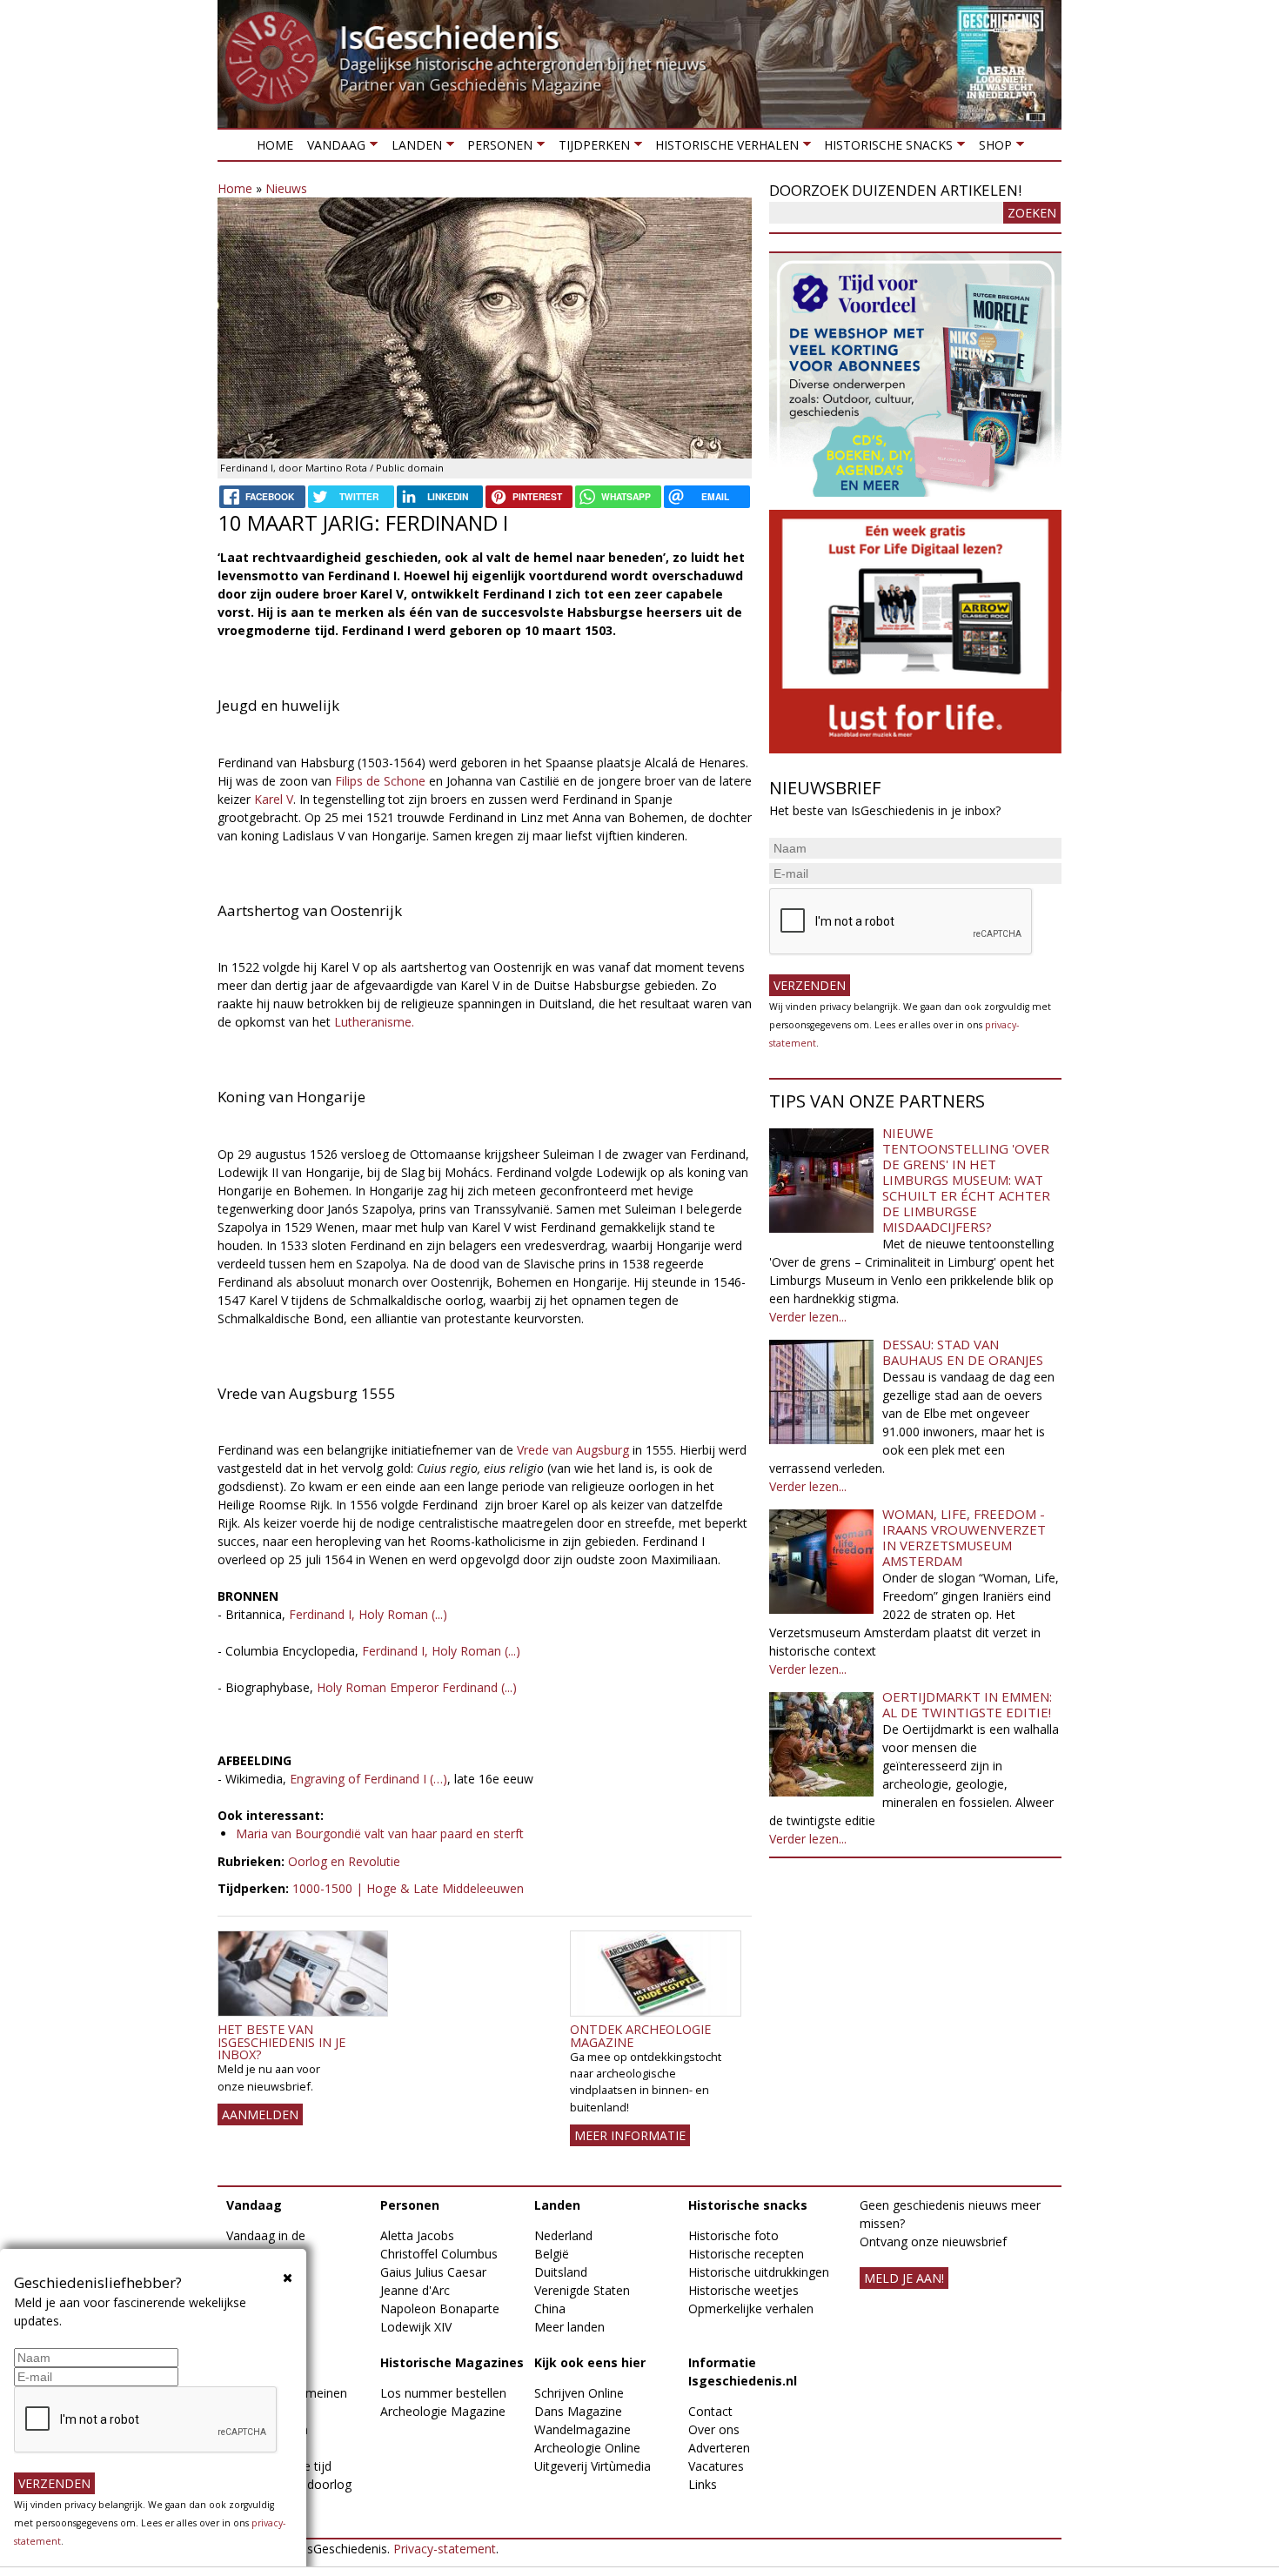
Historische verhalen (723, 148)
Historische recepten (746, 2254)
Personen (496, 148)
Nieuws (286, 188)
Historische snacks (885, 148)
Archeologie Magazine (443, 2411)
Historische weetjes (743, 2290)
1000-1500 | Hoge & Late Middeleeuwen (408, 1888)
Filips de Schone (380, 781)
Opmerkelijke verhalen (751, 2308)
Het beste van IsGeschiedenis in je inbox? (281, 2042)
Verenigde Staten (582, 2290)
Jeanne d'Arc (415, 2290)
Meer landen (569, 2327)
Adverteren (719, 2448)
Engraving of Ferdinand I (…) (368, 1779)
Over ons (714, 2429)
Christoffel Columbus (439, 2254)
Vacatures (716, 2466)
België (552, 2254)
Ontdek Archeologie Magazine (640, 2035)
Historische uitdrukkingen (759, 2272)
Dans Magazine (578, 2411)
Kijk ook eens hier (590, 2362)
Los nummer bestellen (443, 2393)
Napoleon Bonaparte (440, 2308)
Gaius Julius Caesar (433, 2272)
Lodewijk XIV (416, 2327)
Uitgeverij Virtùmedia (593, 2466)
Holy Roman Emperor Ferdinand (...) (417, 1687)
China (550, 2308)
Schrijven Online (579, 2393)
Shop (991, 148)
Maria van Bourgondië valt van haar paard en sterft (380, 1833)
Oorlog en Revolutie (344, 1861)
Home (275, 145)
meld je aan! (904, 2278)
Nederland (563, 2235)
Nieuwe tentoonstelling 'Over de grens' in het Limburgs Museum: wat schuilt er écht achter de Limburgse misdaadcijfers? (966, 1180)
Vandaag (333, 148)
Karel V (274, 799)
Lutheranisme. (374, 1022)
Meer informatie (630, 2135)
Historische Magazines (452, 2362)
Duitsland (561, 2272)
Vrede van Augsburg (573, 1450)
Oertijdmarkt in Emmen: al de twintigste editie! (967, 1704)
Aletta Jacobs (417, 2235)
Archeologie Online (587, 2448)
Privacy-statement (445, 2549)
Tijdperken (590, 148)
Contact (710, 2411)
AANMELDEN (260, 2114)
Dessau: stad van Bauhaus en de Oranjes (963, 1352)
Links (703, 2484)
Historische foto (733, 2235)
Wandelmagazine (583, 2429)
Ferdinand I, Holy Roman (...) (368, 1614)
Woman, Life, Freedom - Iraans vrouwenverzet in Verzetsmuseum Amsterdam (964, 1537)
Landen (412, 148)
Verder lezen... (808, 1317)
